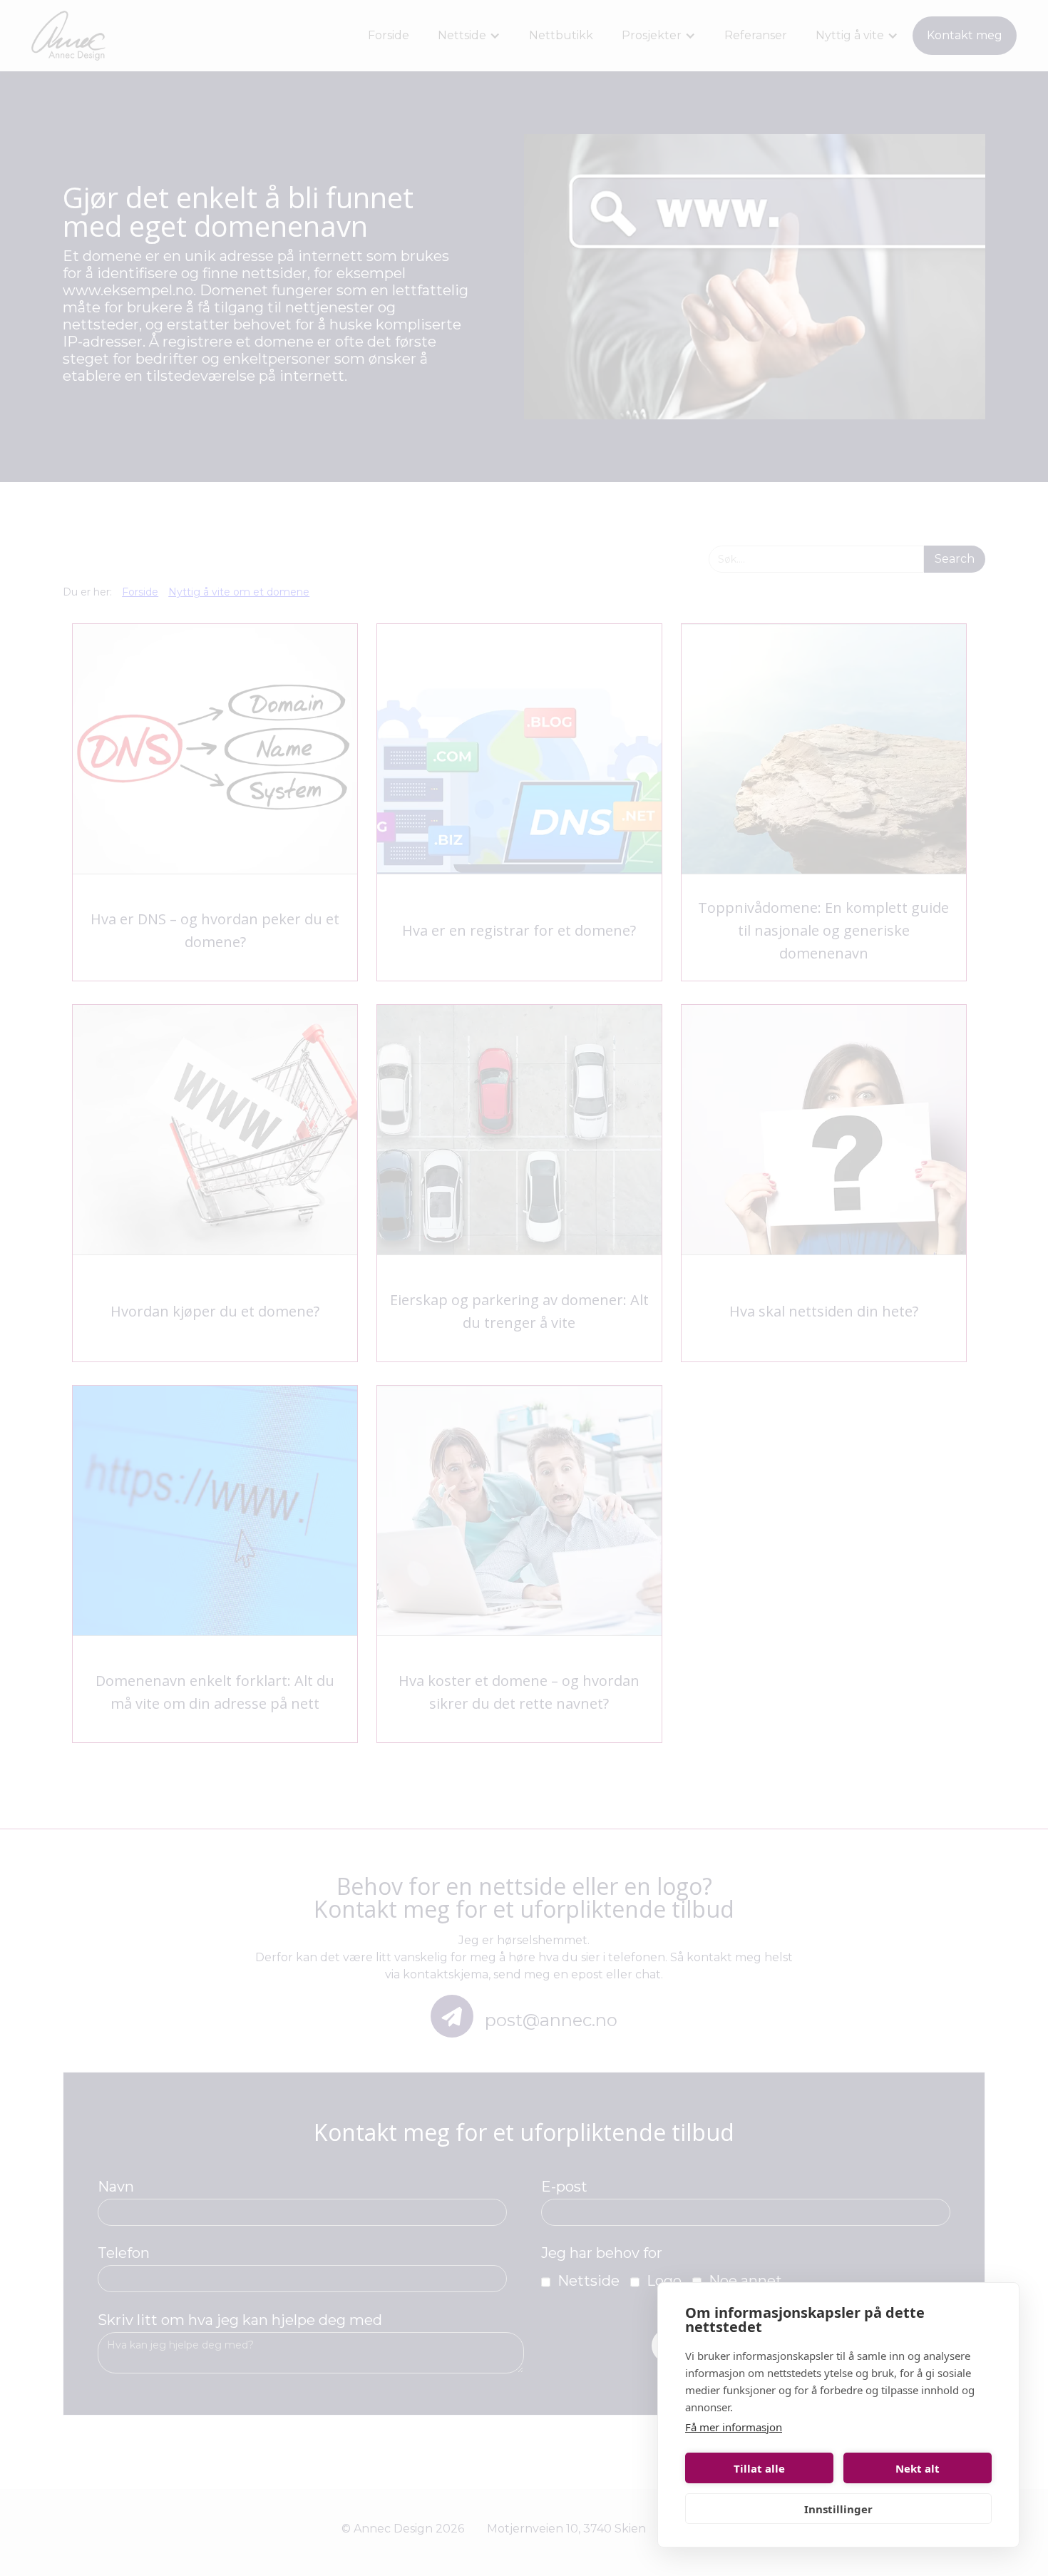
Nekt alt (918, 2468)
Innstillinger (838, 2509)
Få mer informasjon (734, 2427)
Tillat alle (759, 2468)
